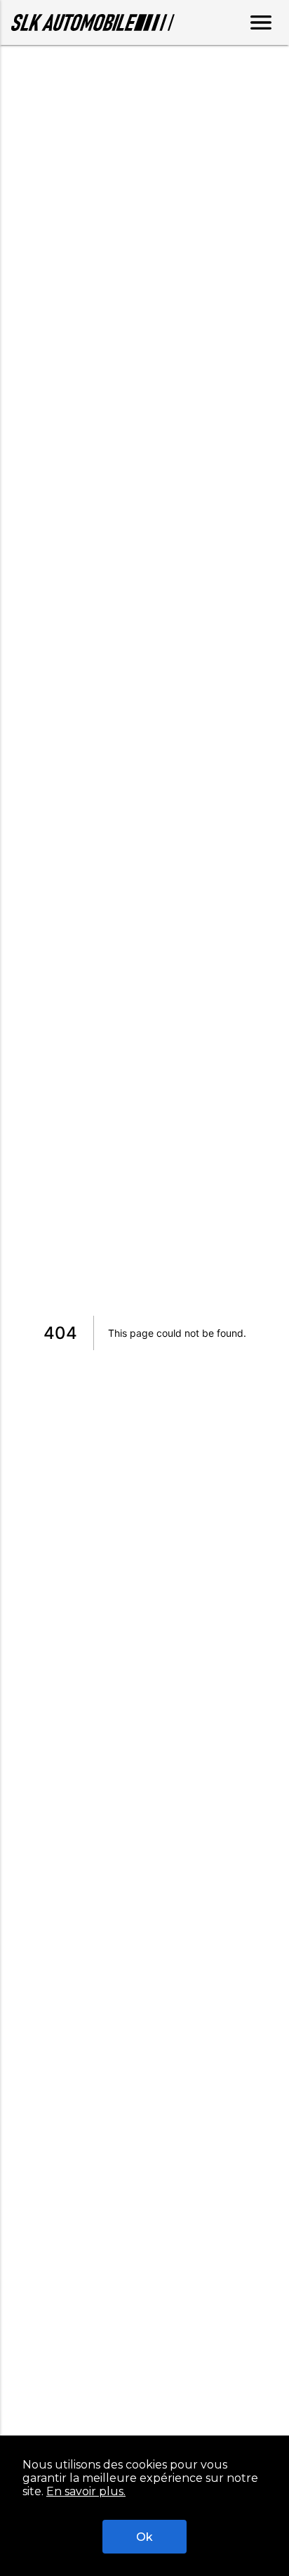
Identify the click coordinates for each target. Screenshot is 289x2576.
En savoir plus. (86, 2491)
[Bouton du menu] (261, 22)
